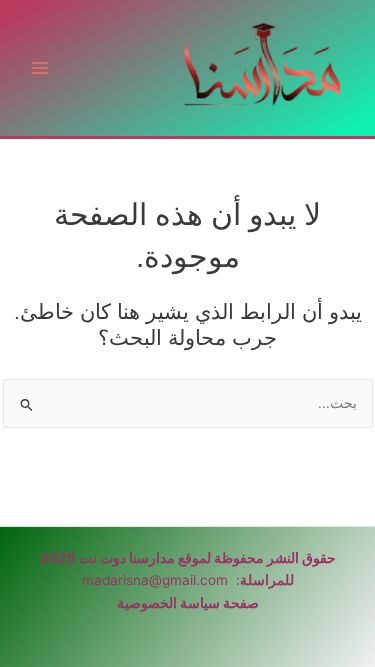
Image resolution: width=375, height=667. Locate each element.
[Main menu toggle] (40, 68)
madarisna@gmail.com (155, 580)
